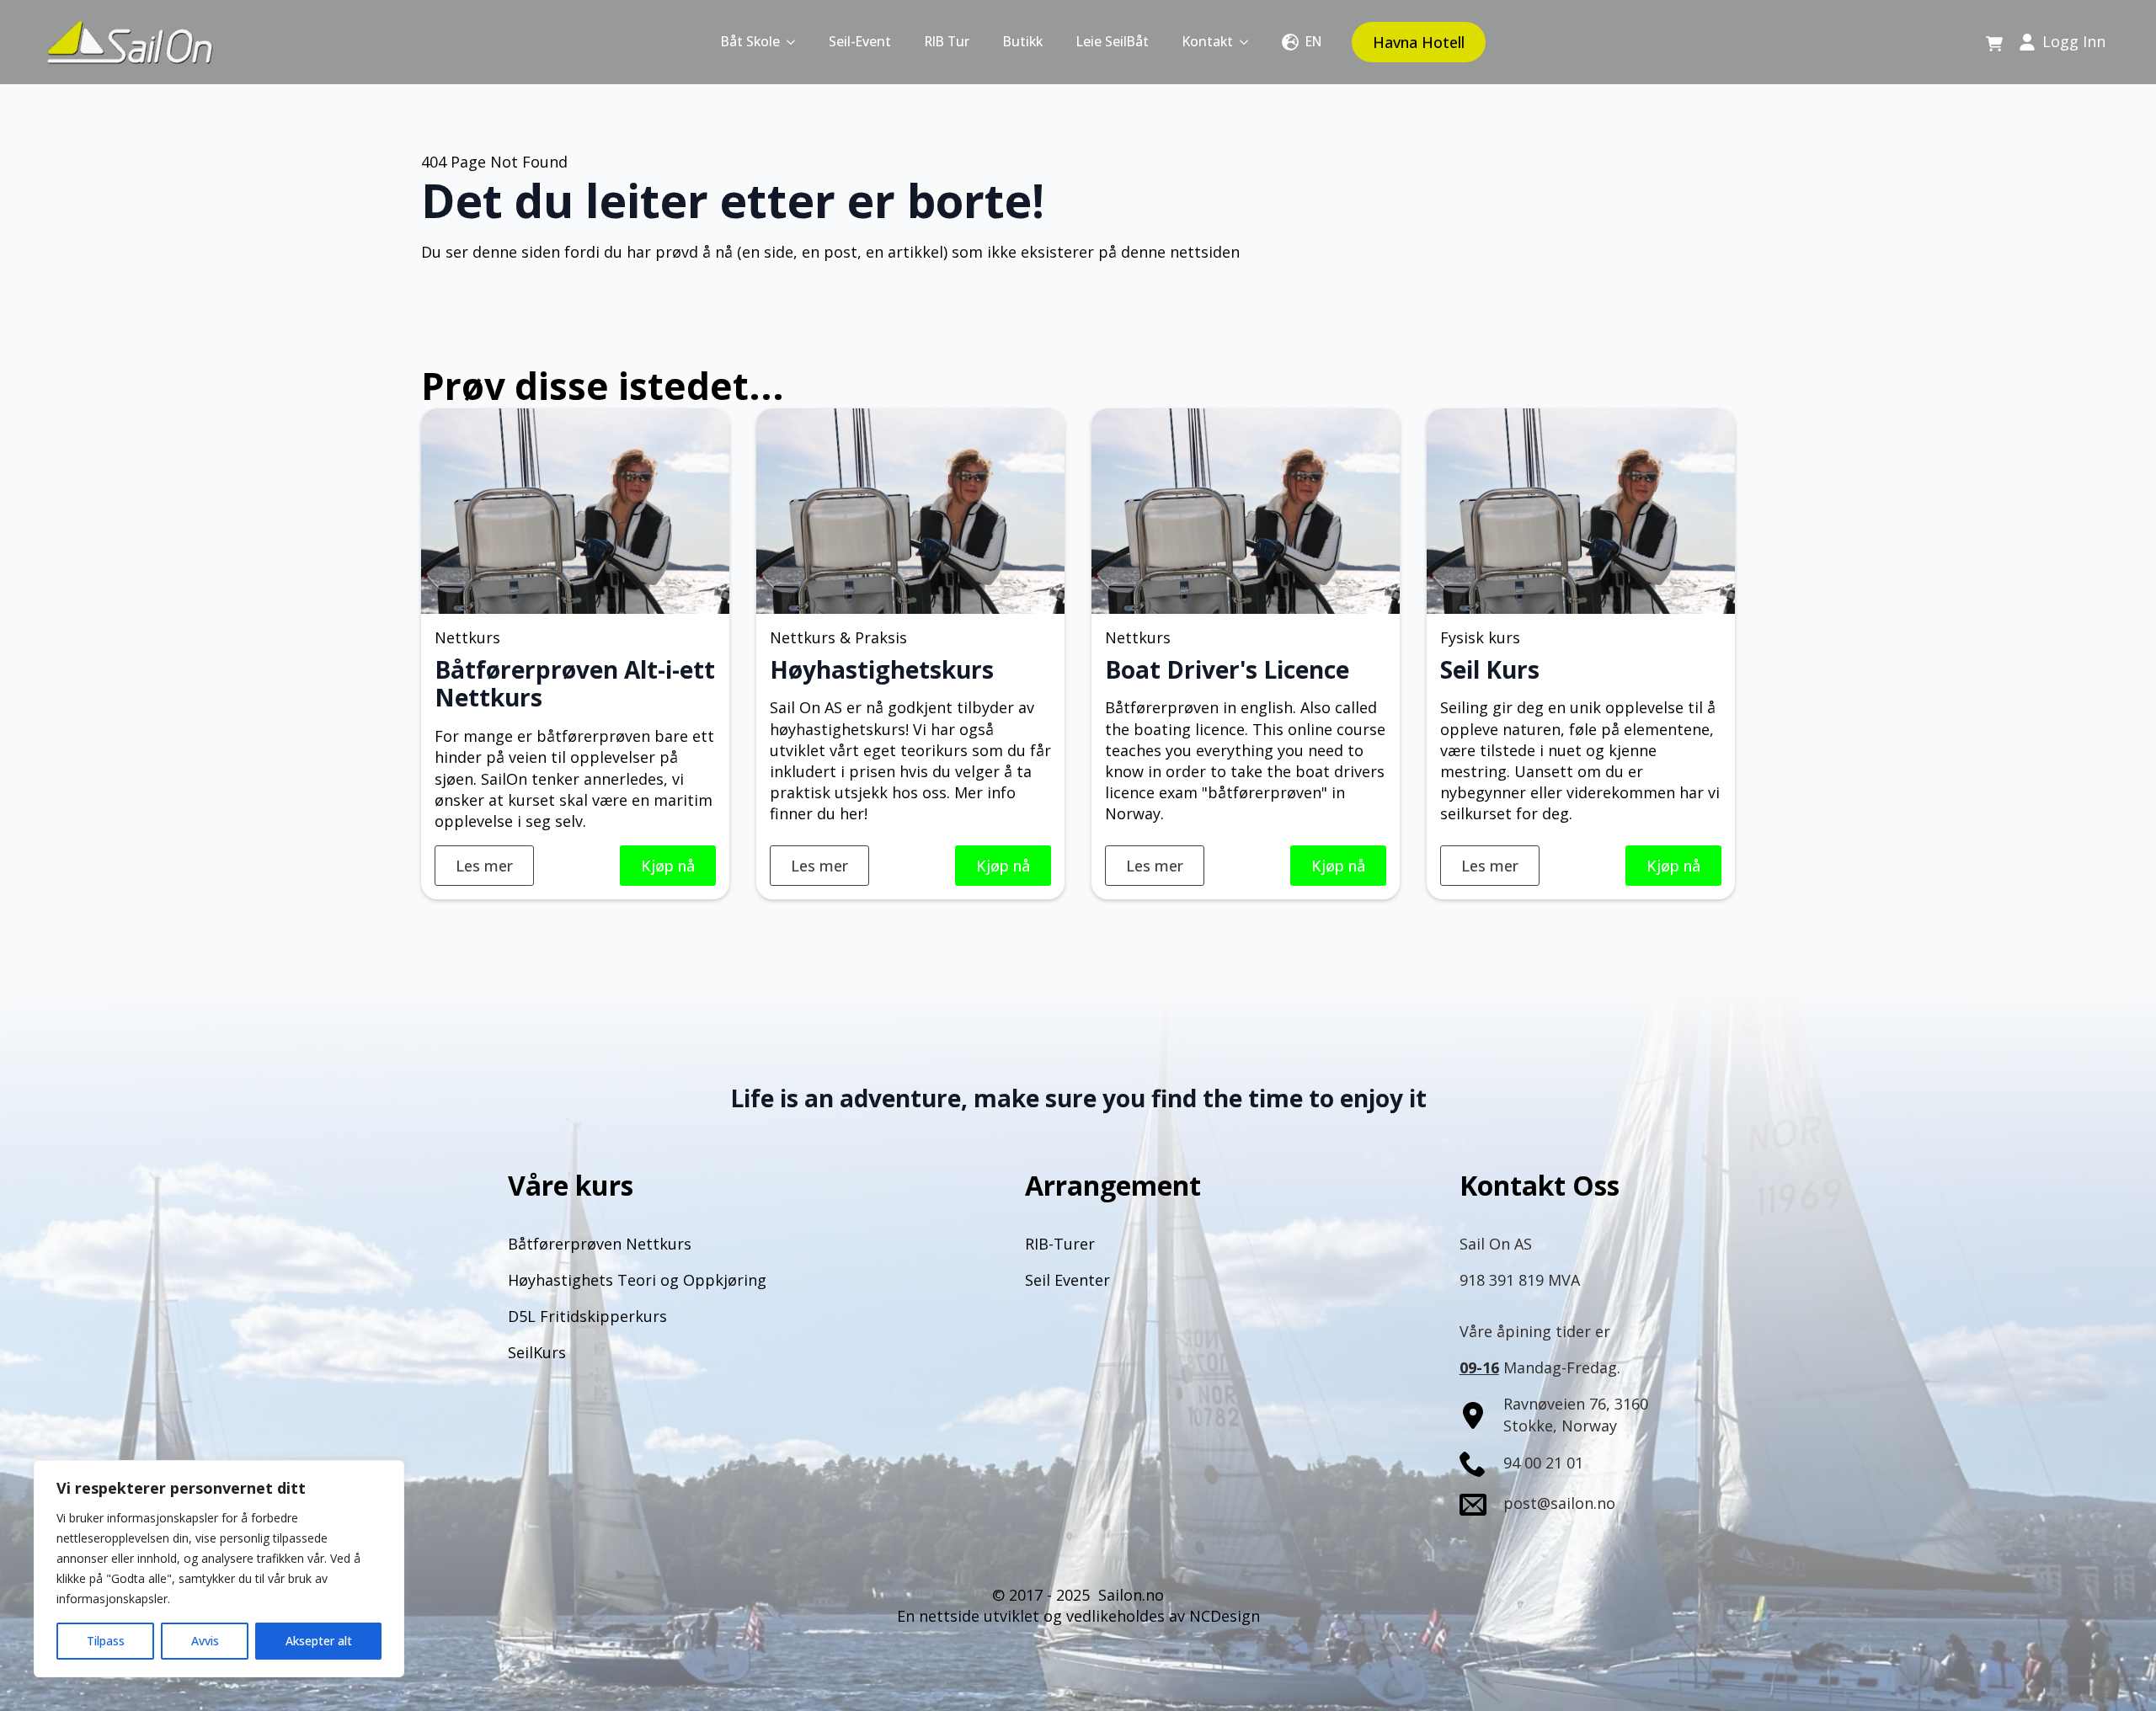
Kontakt (1208, 41)
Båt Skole (750, 41)
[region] (219, 1569)
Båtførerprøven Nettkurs (600, 1244)
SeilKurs (537, 1352)
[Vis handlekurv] (1994, 45)
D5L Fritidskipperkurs (587, 1316)
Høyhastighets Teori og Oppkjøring (637, 1280)
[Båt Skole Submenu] (796, 42)
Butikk (1023, 41)
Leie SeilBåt (1113, 41)
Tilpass (106, 1641)
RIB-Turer (1060, 1244)
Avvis (205, 1641)
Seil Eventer (1067, 1280)
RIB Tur (947, 41)
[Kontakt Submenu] (1249, 42)
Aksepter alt (319, 1641)
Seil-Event (860, 41)
